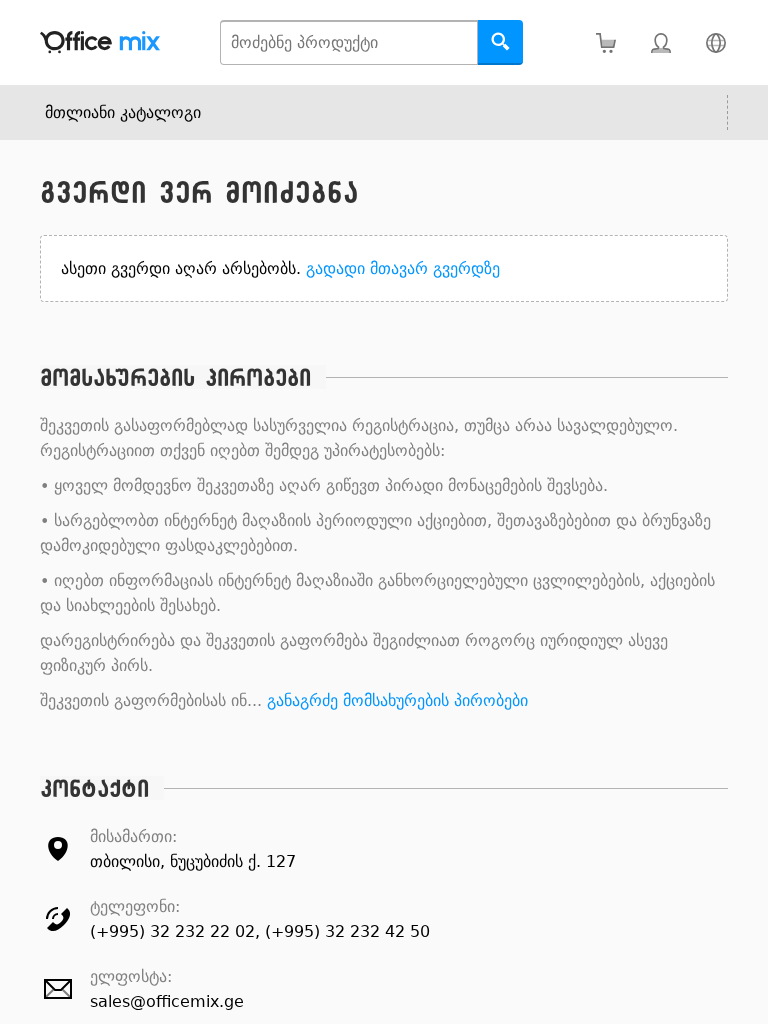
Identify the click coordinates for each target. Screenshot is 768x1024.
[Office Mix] (100, 42)
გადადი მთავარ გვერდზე (403, 268)
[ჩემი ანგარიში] (660, 42)
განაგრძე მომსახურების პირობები (397, 700)
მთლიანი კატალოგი (123, 112)
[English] (715, 42)
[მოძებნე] (500, 42)
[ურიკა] (605, 42)
